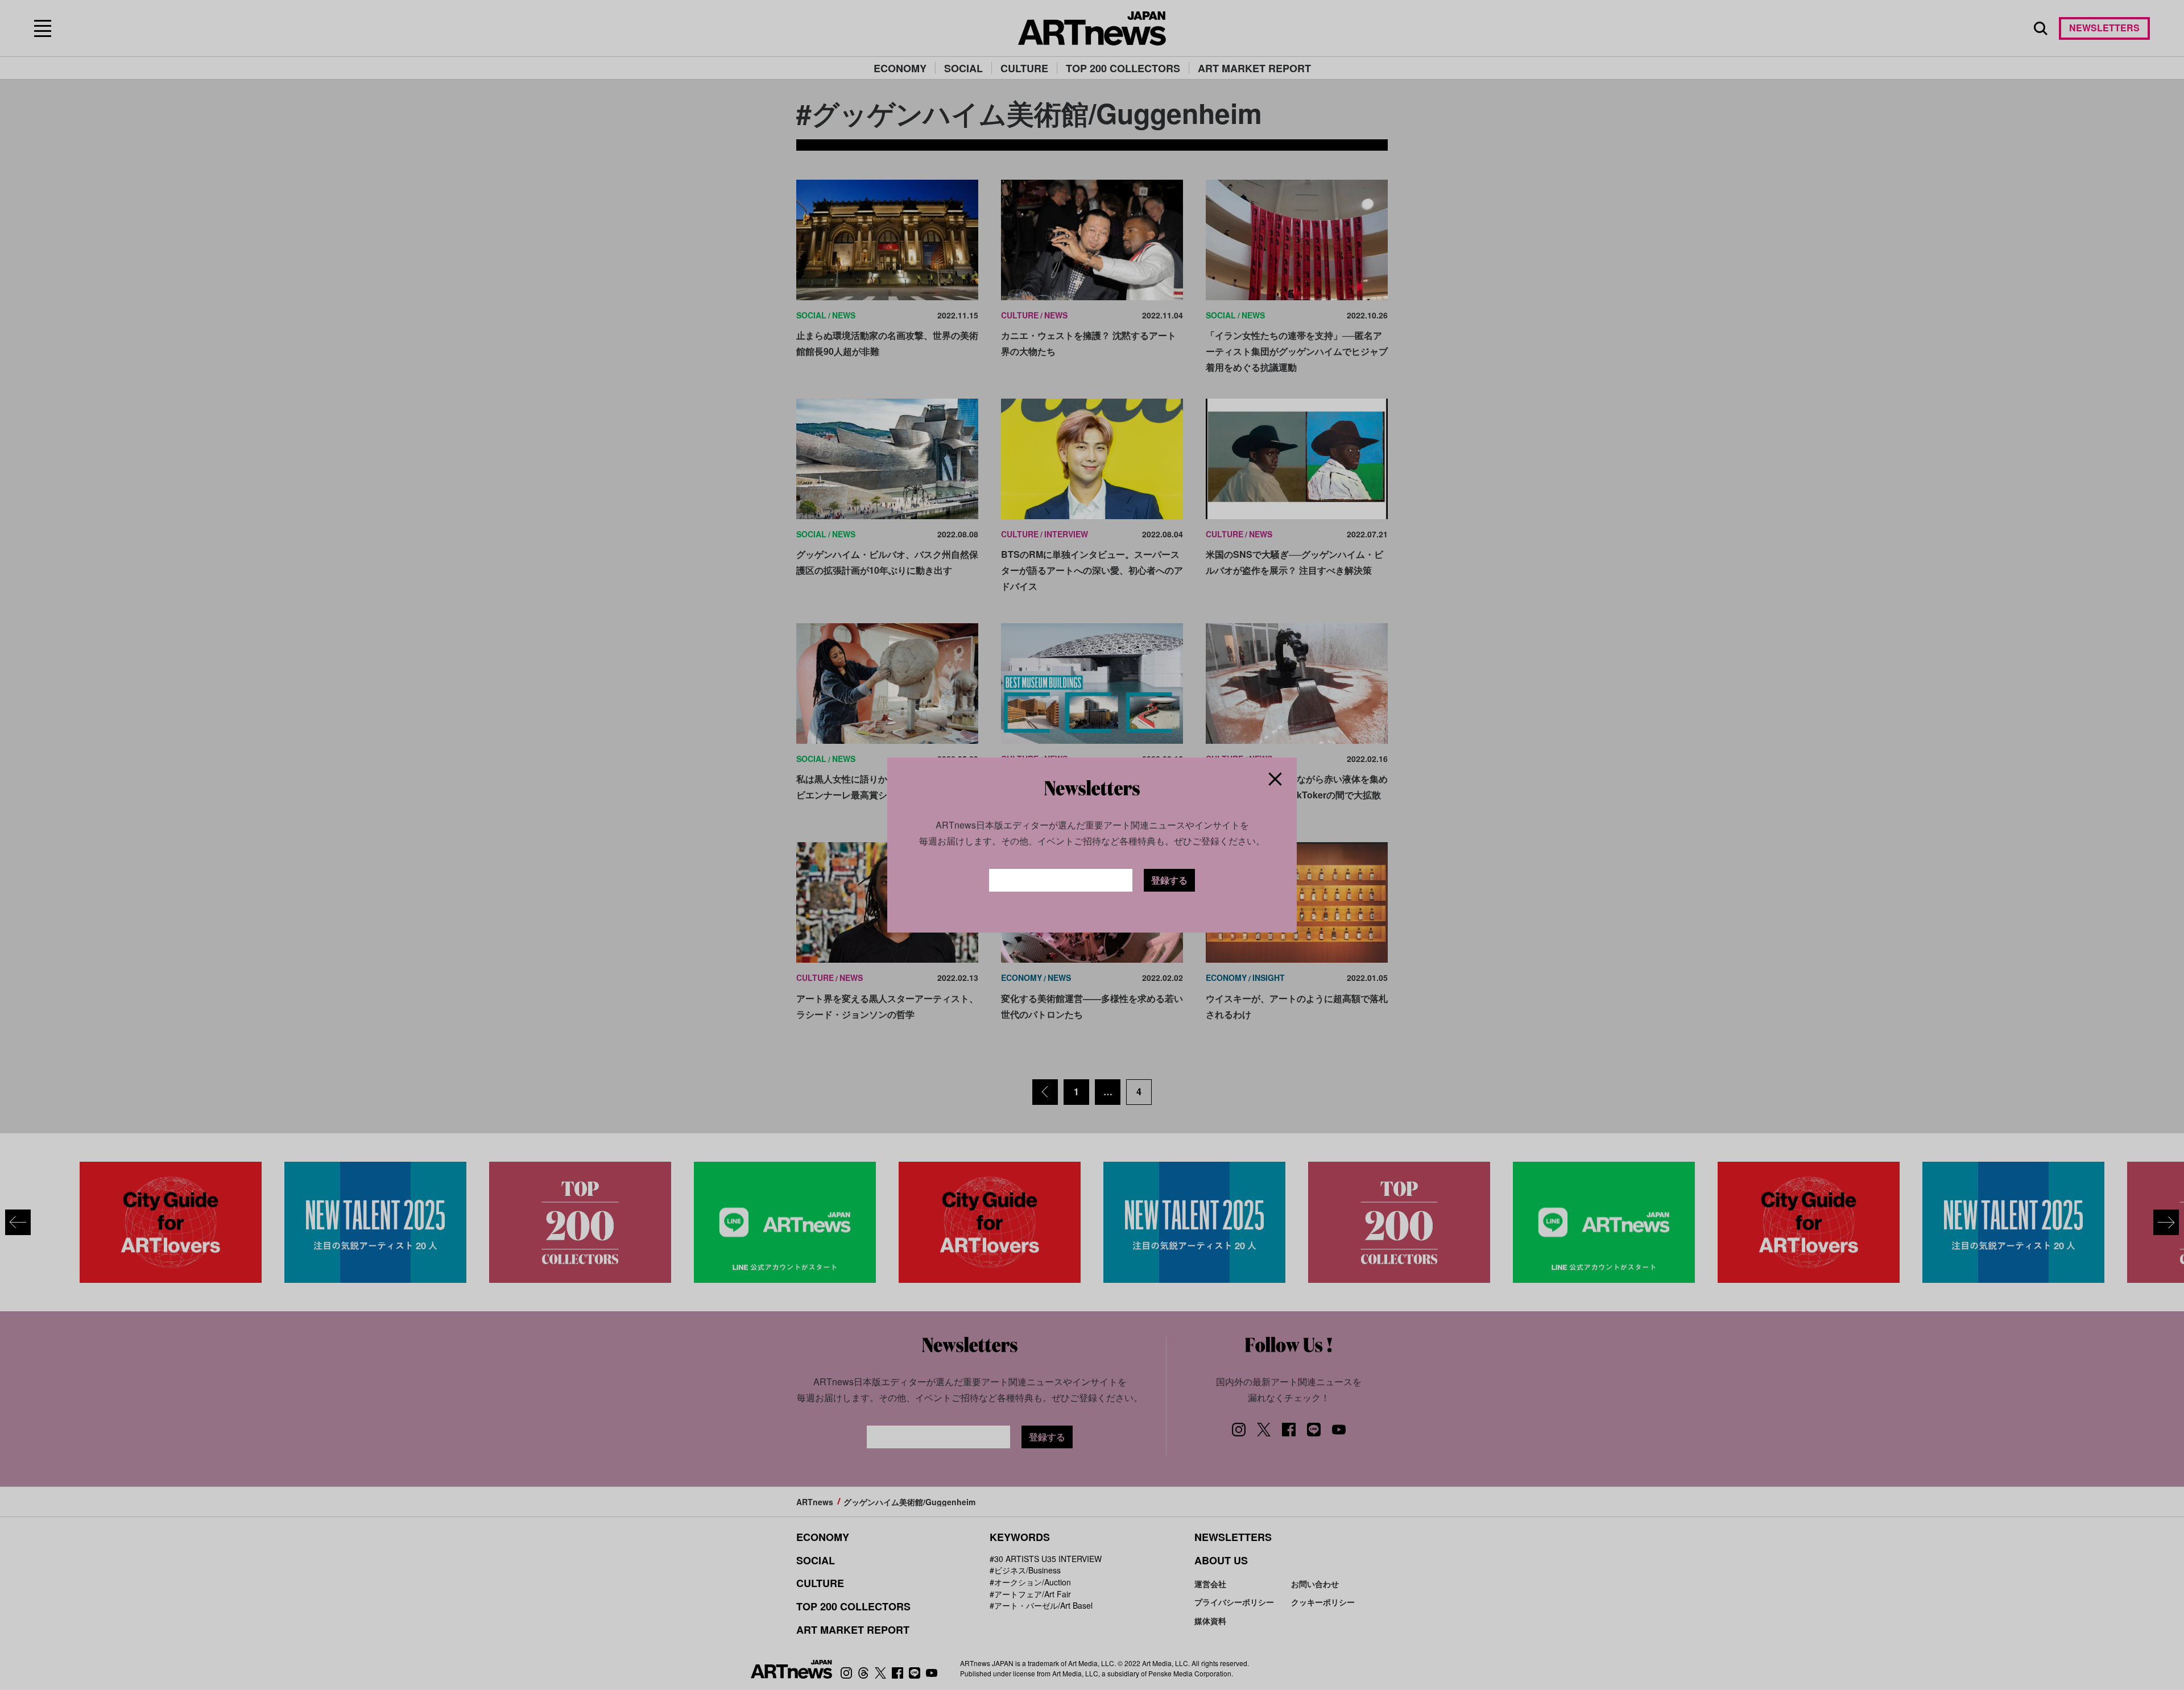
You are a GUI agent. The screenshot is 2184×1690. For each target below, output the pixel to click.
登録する (1169, 880)
